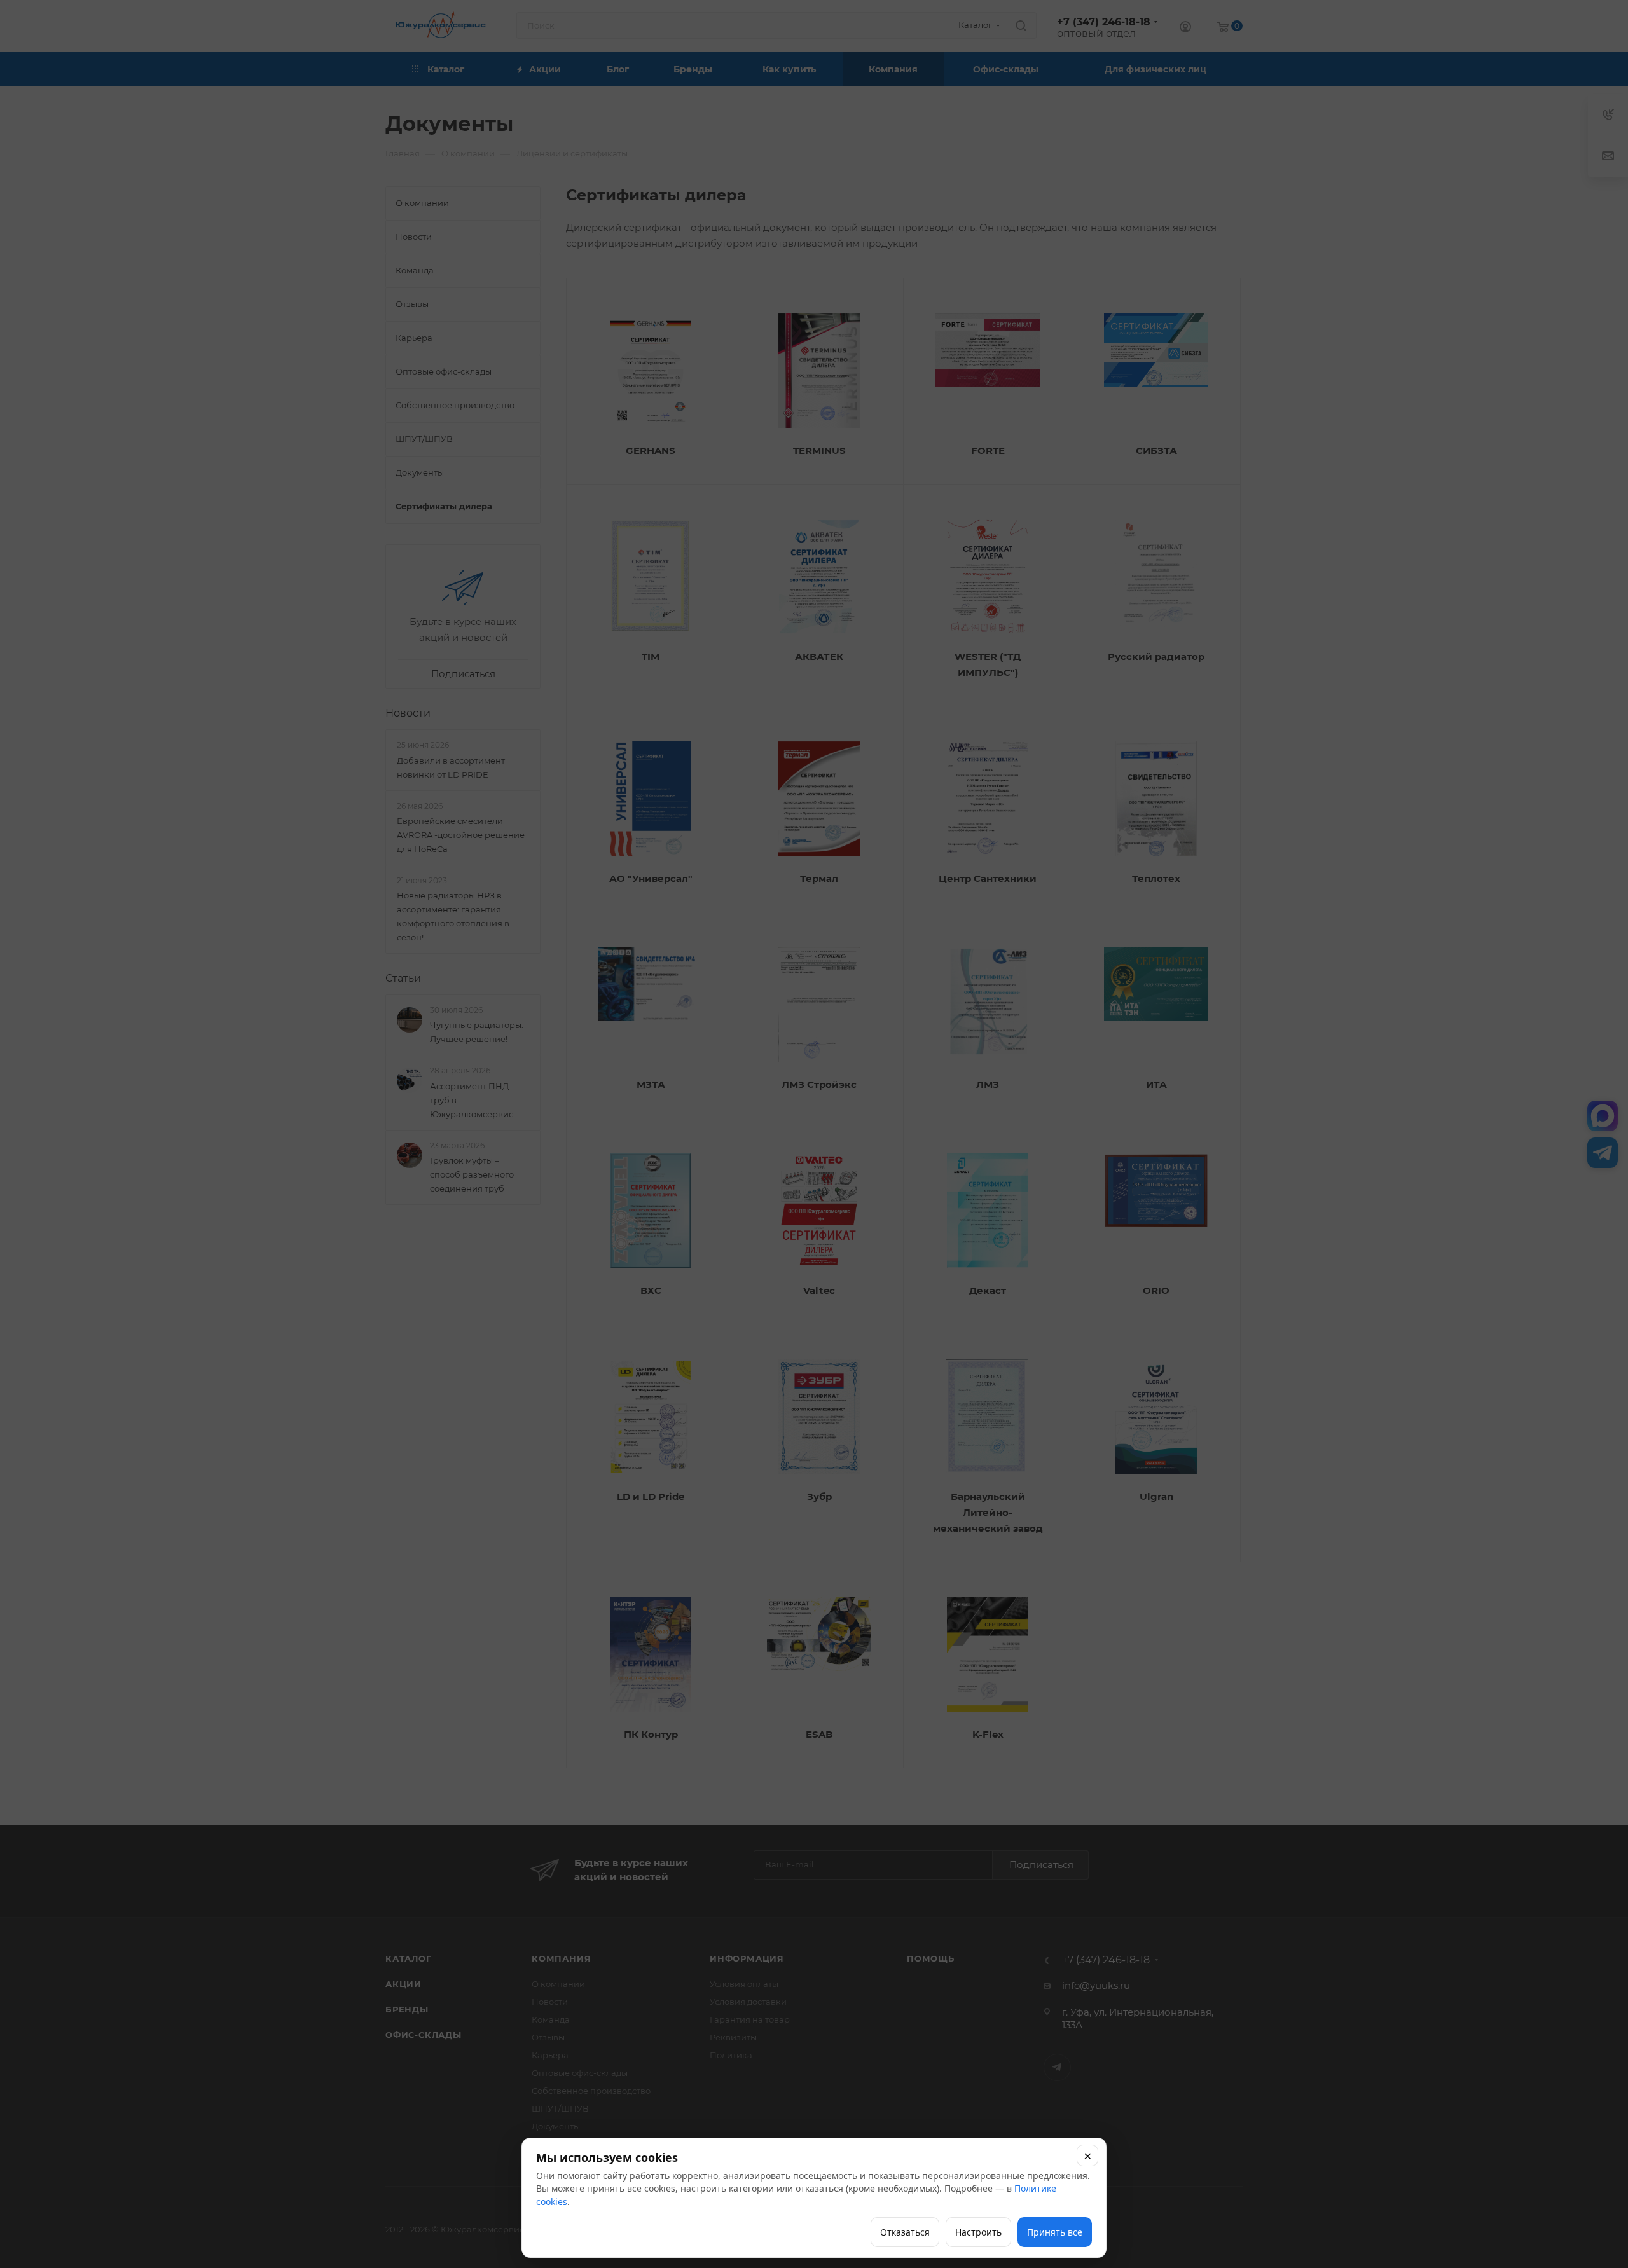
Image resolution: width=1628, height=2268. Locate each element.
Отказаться (905, 2232)
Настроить (978, 2232)
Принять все (1055, 2232)
